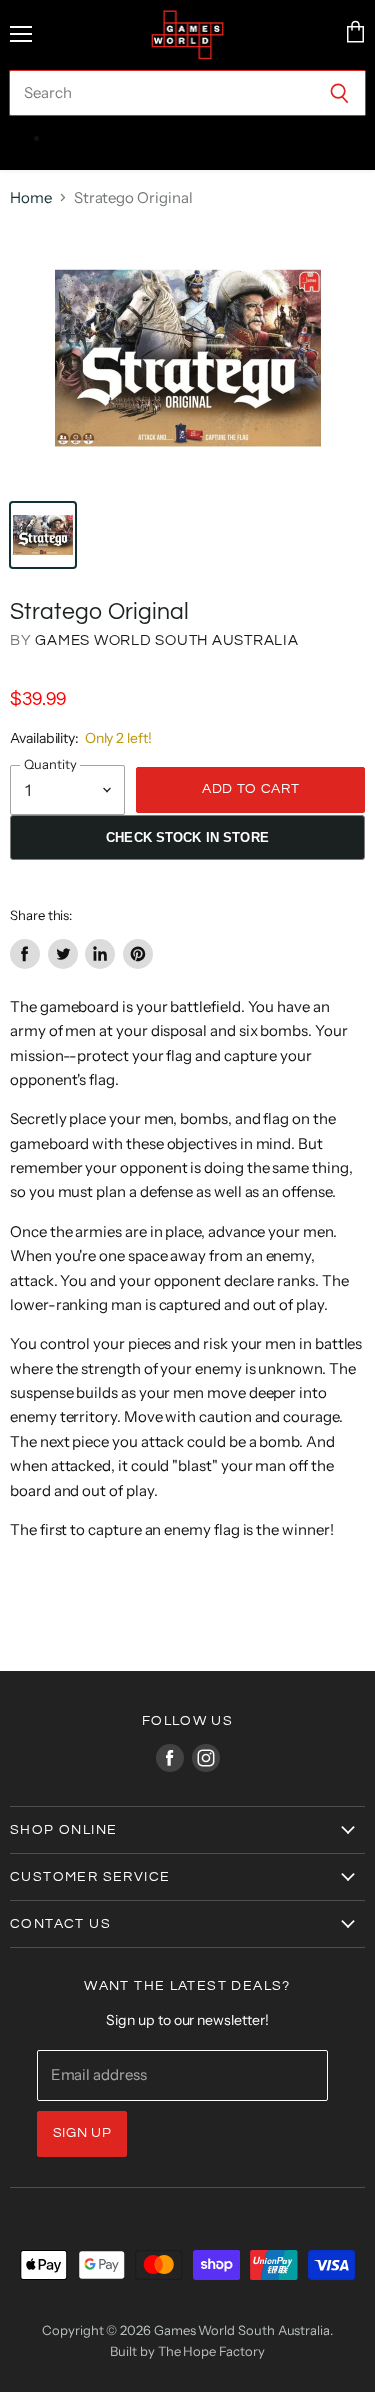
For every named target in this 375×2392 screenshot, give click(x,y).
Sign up (82, 2133)
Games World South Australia (166, 640)
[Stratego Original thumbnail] (43, 535)
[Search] (339, 93)
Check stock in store (187, 837)
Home (31, 197)
